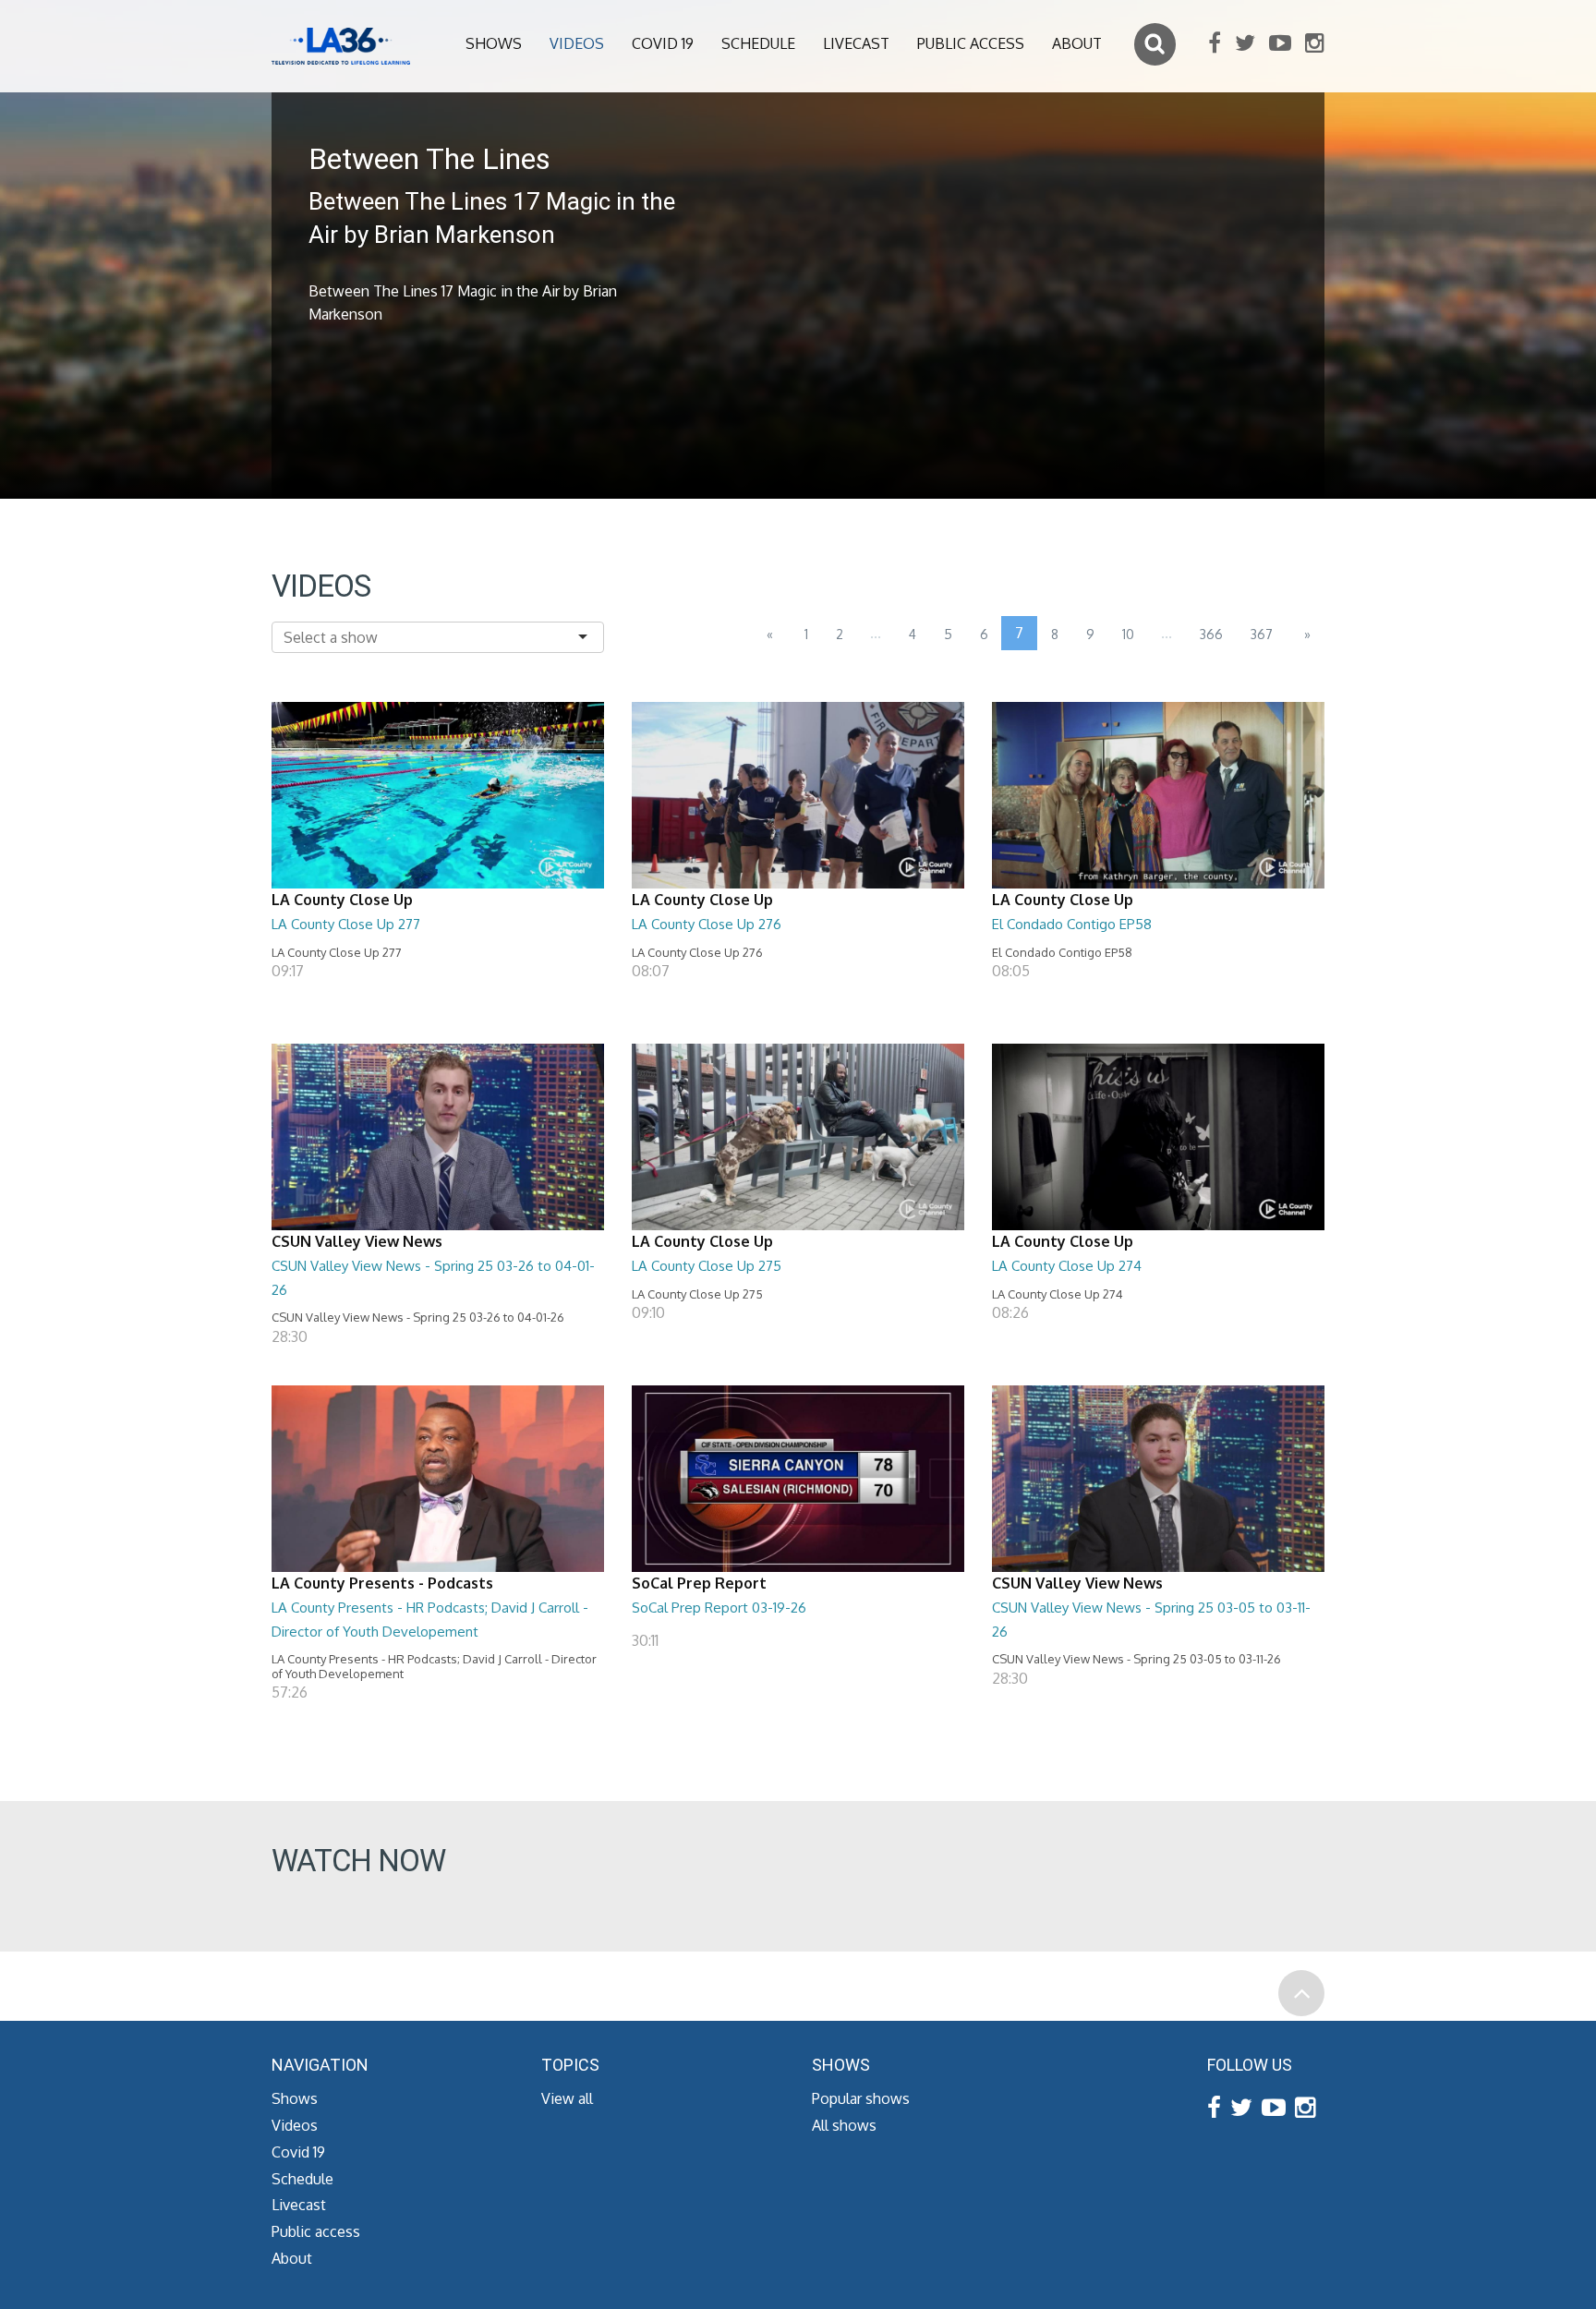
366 (1211, 634)
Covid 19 (663, 43)
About (1077, 43)
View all (567, 2098)
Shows (494, 43)
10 (1128, 634)
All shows (844, 2125)
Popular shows (861, 2098)
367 (1262, 634)
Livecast (856, 43)
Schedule (758, 43)
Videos (577, 43)
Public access (971, 43)
